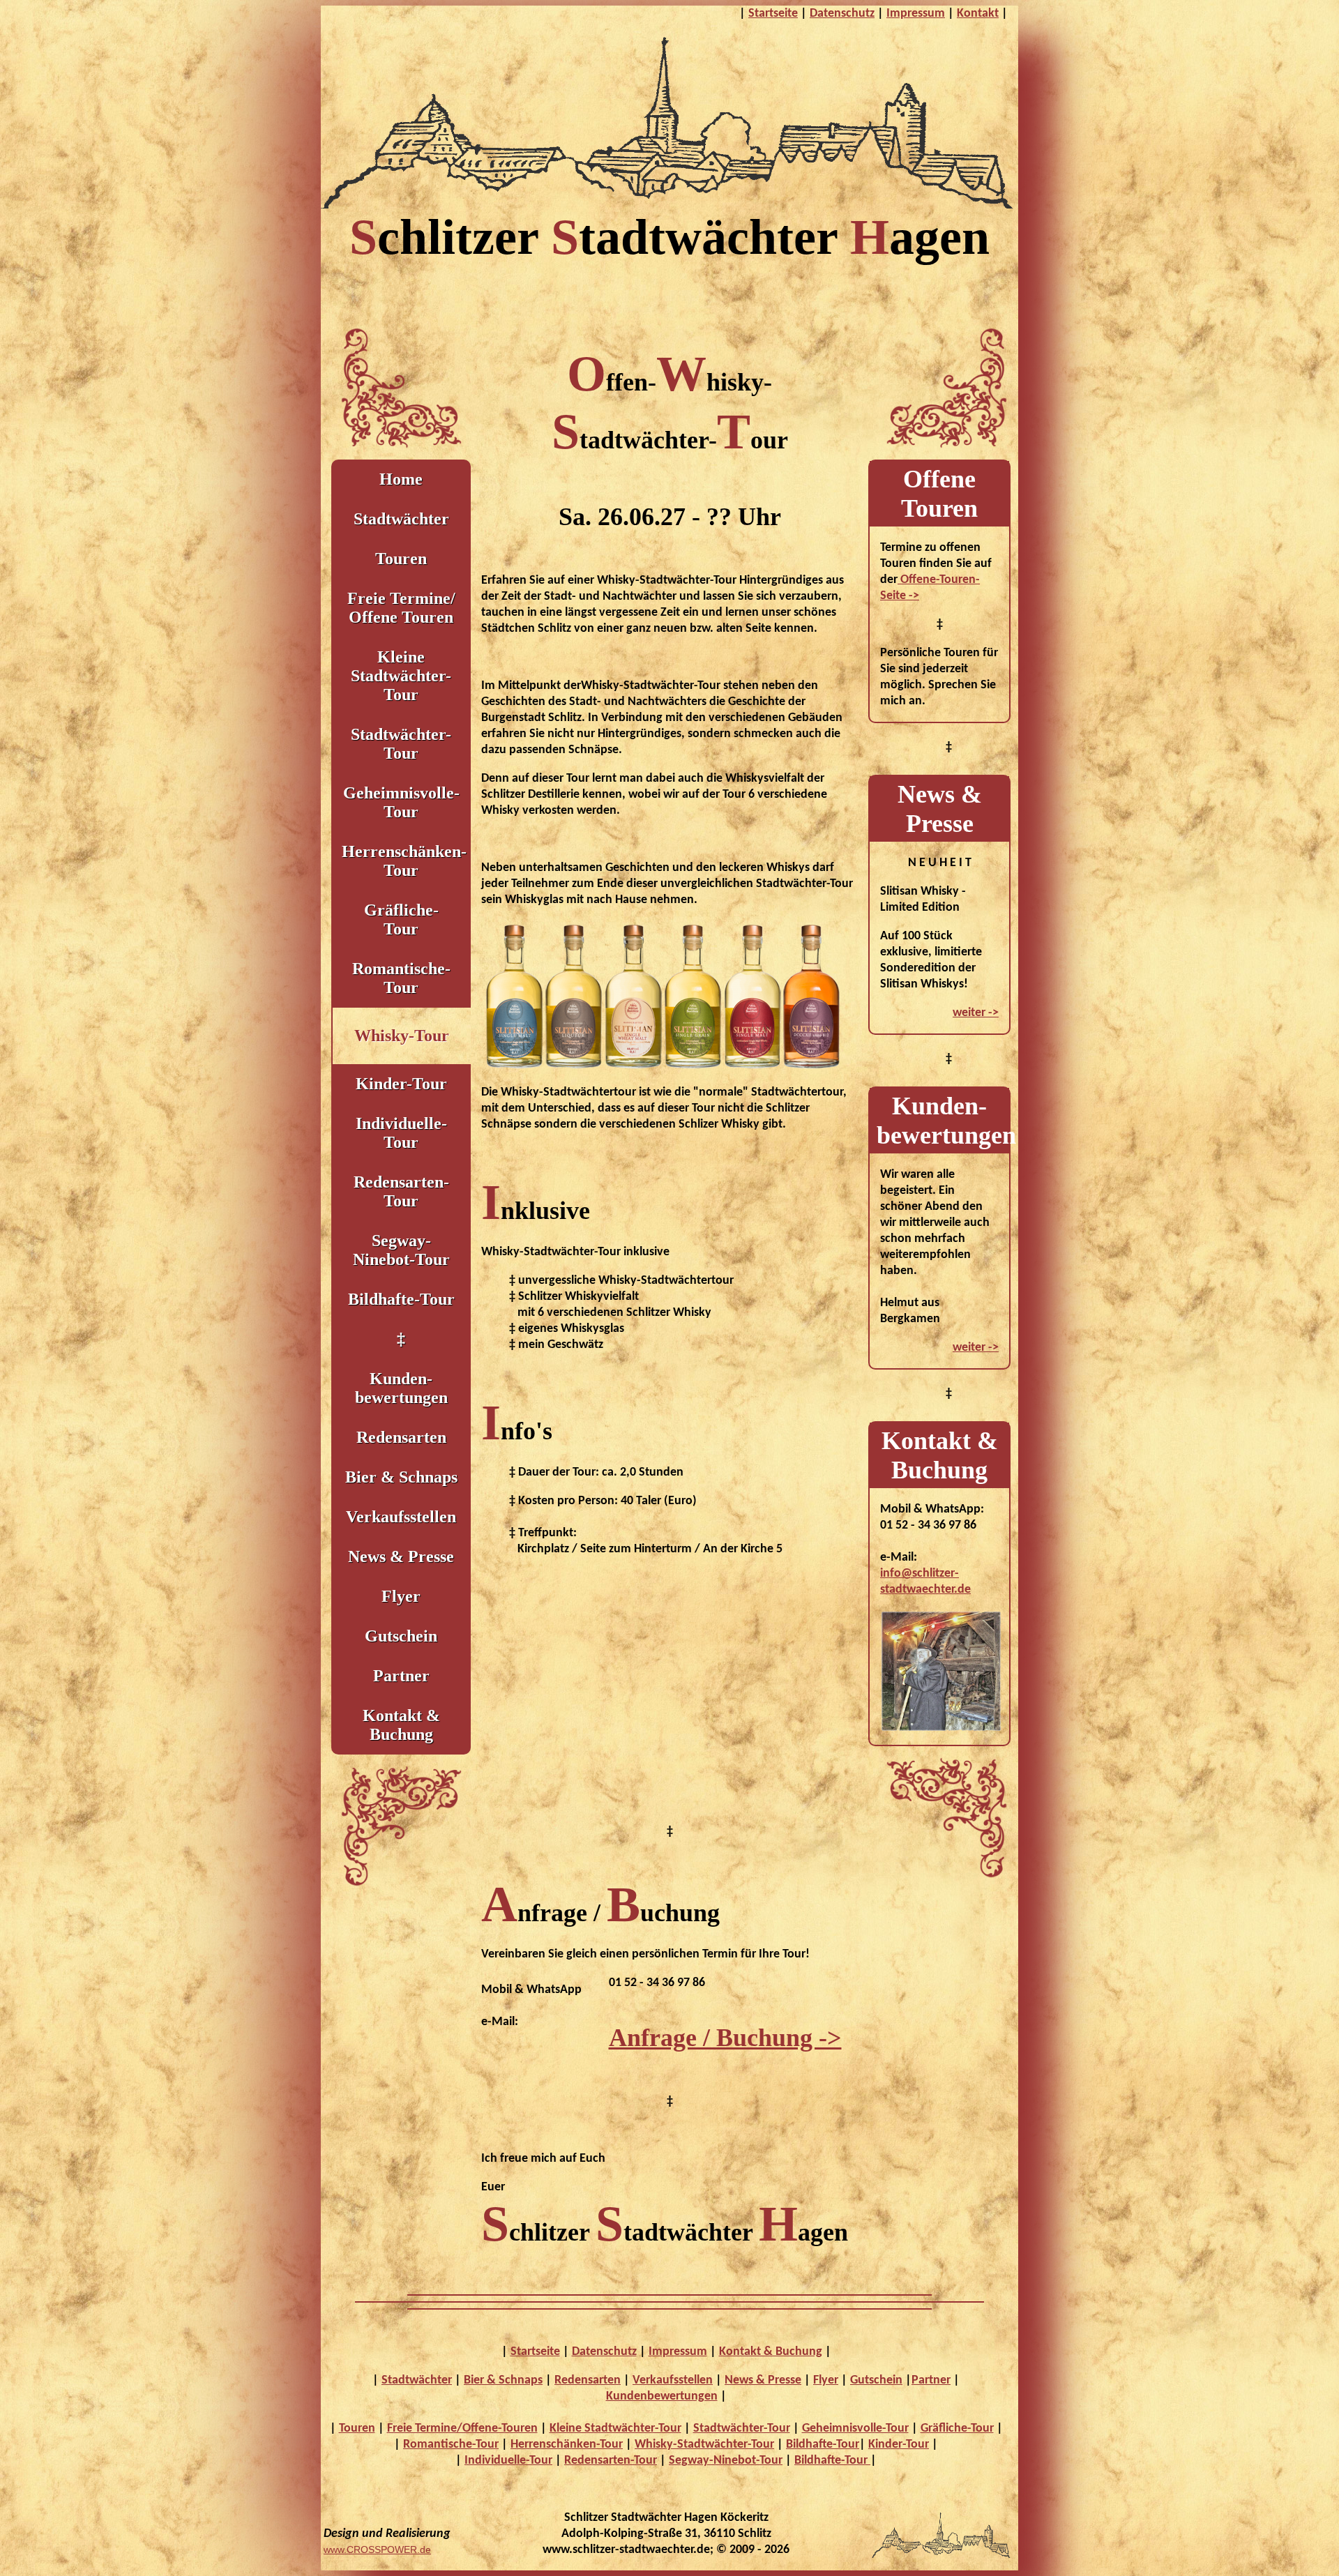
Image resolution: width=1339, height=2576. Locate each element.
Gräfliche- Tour (401, 919)
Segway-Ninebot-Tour (401, 1250)
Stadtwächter (401, 519)
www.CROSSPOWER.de (377, 2550)
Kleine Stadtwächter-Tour (615, 2429)
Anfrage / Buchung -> (725, 2038)
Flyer (401, 1596)
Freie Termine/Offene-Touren (462, 2429)
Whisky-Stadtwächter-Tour (704, 2445)
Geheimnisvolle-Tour (855, 2429)
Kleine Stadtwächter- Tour (401, 676)
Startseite (773, 14)
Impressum (916, 14)
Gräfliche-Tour (957, 2429)
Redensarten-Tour (401, 1191)
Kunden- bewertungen (401, 1388)
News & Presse (401, 1556)
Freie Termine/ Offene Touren (401, 608)
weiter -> (976, 1013)
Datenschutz (842, 14)
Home (401, 479)
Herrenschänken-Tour (404, 861)
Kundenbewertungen (662, 2396)
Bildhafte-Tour (401, 1299)
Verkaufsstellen (401, 1517)
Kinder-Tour (401, 1084)
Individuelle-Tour (401, 1133)
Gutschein (401, 1636)
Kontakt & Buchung (401, 1725)
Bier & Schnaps (401, 1477)
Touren (401, 559)
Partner (401, 1676)
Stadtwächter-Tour (401, 744)
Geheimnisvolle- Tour (401, 802)
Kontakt (978, 14)
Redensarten (401, 1437)
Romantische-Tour (401, 978)
